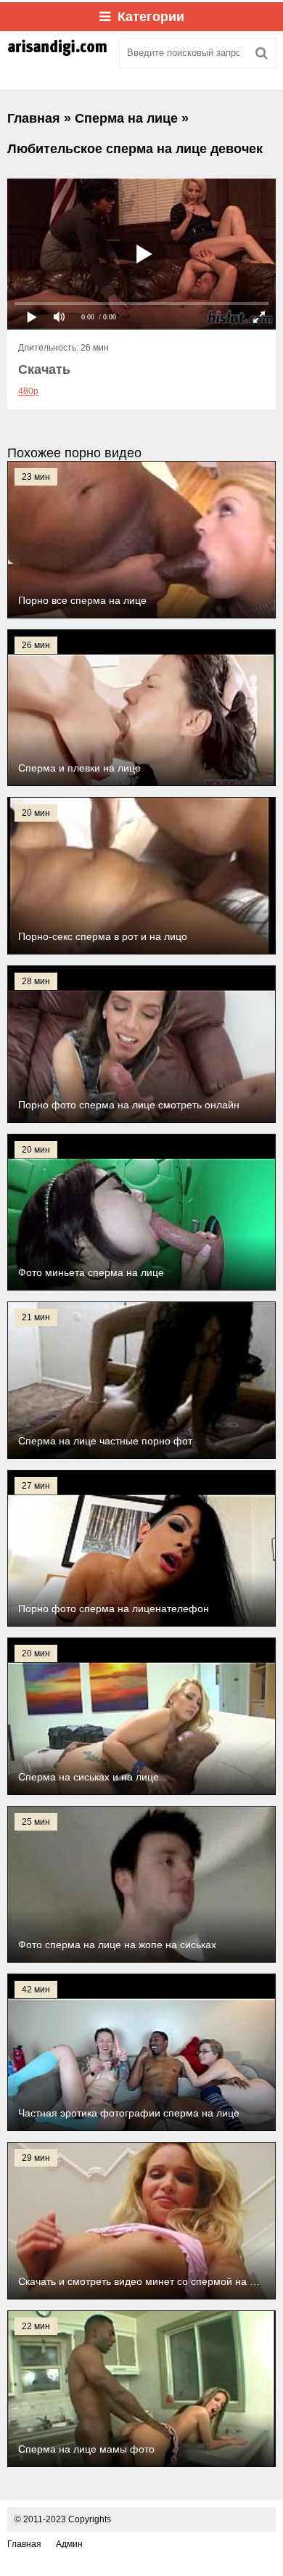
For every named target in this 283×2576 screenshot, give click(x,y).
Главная (24, 2544)
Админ (69, 2544)
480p (28, 391)
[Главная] (58, 53)
